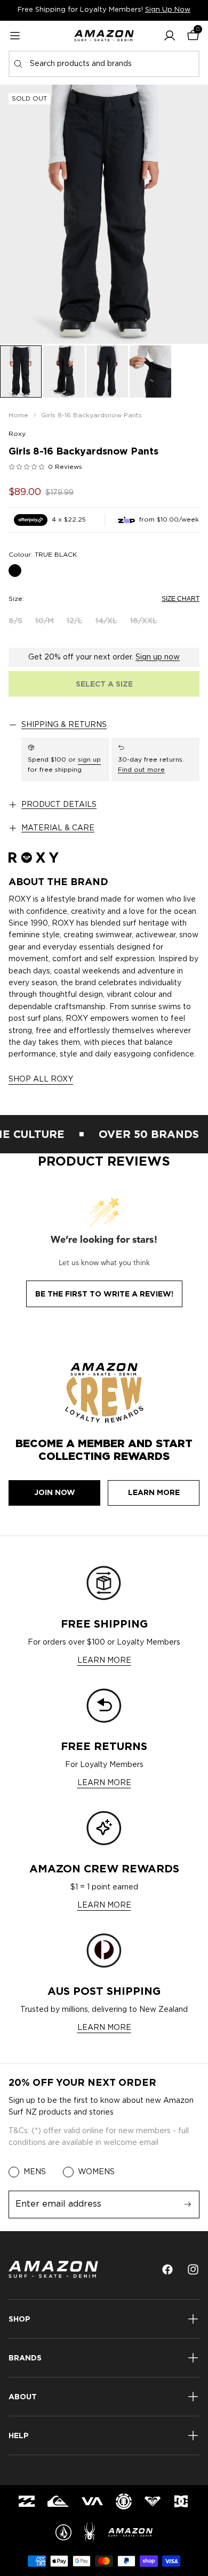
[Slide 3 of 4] (107, 371)
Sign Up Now (168, 10)
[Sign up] (188, 2205)
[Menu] (15, 36)
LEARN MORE (104, 1661)
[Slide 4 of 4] (150, 371)
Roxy (17, 434)
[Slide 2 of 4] (64, 371)
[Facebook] (167, 2269)
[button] (170, 36)
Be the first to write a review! (104, 1294)
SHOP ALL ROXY (41, 1079)
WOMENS (96, 2172)
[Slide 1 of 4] (21, 371)
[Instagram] (193, 2269)
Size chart (181, 599)
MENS (35, 2172)
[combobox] (104, 64)
